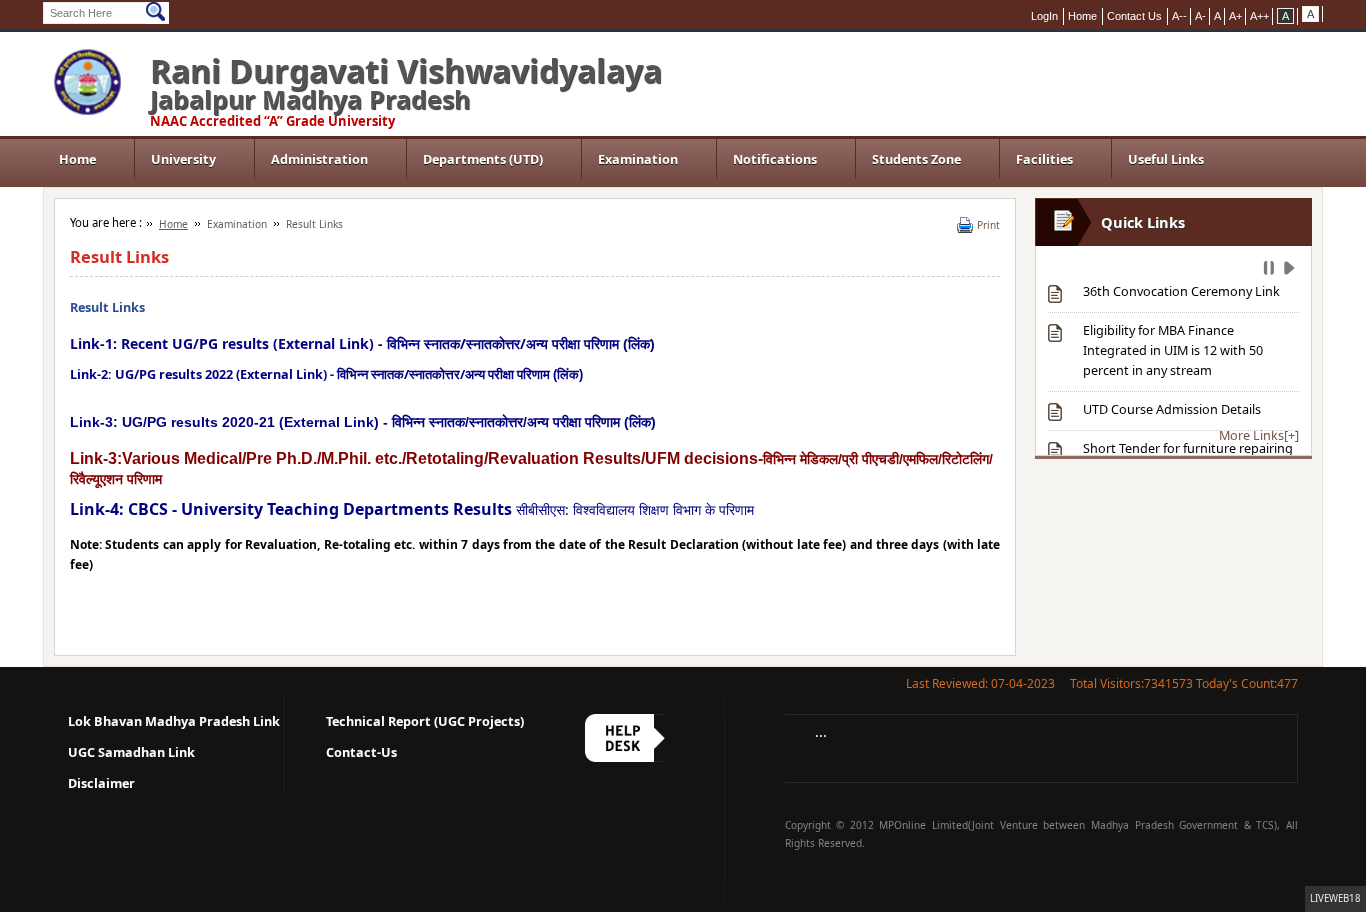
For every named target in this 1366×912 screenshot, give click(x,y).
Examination (638, 159)
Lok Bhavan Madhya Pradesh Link (174, 721)
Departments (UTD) (483, 159)
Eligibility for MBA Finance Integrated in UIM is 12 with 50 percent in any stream (1173, 350)
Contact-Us (361, 752)
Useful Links (1166, 159)
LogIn (1044, 16)
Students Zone (916, 159)
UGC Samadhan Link (131, 752)
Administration (319, 159)
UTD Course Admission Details (1172, 409)
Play (1291, 271)
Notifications (775, 159)
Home (77, 159)
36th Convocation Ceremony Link (1181, 291)
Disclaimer (101, 783)
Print (988, 225)
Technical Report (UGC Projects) (425, 721)
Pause (1270, 271)
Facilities (1044, 159)
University (183, 159)
